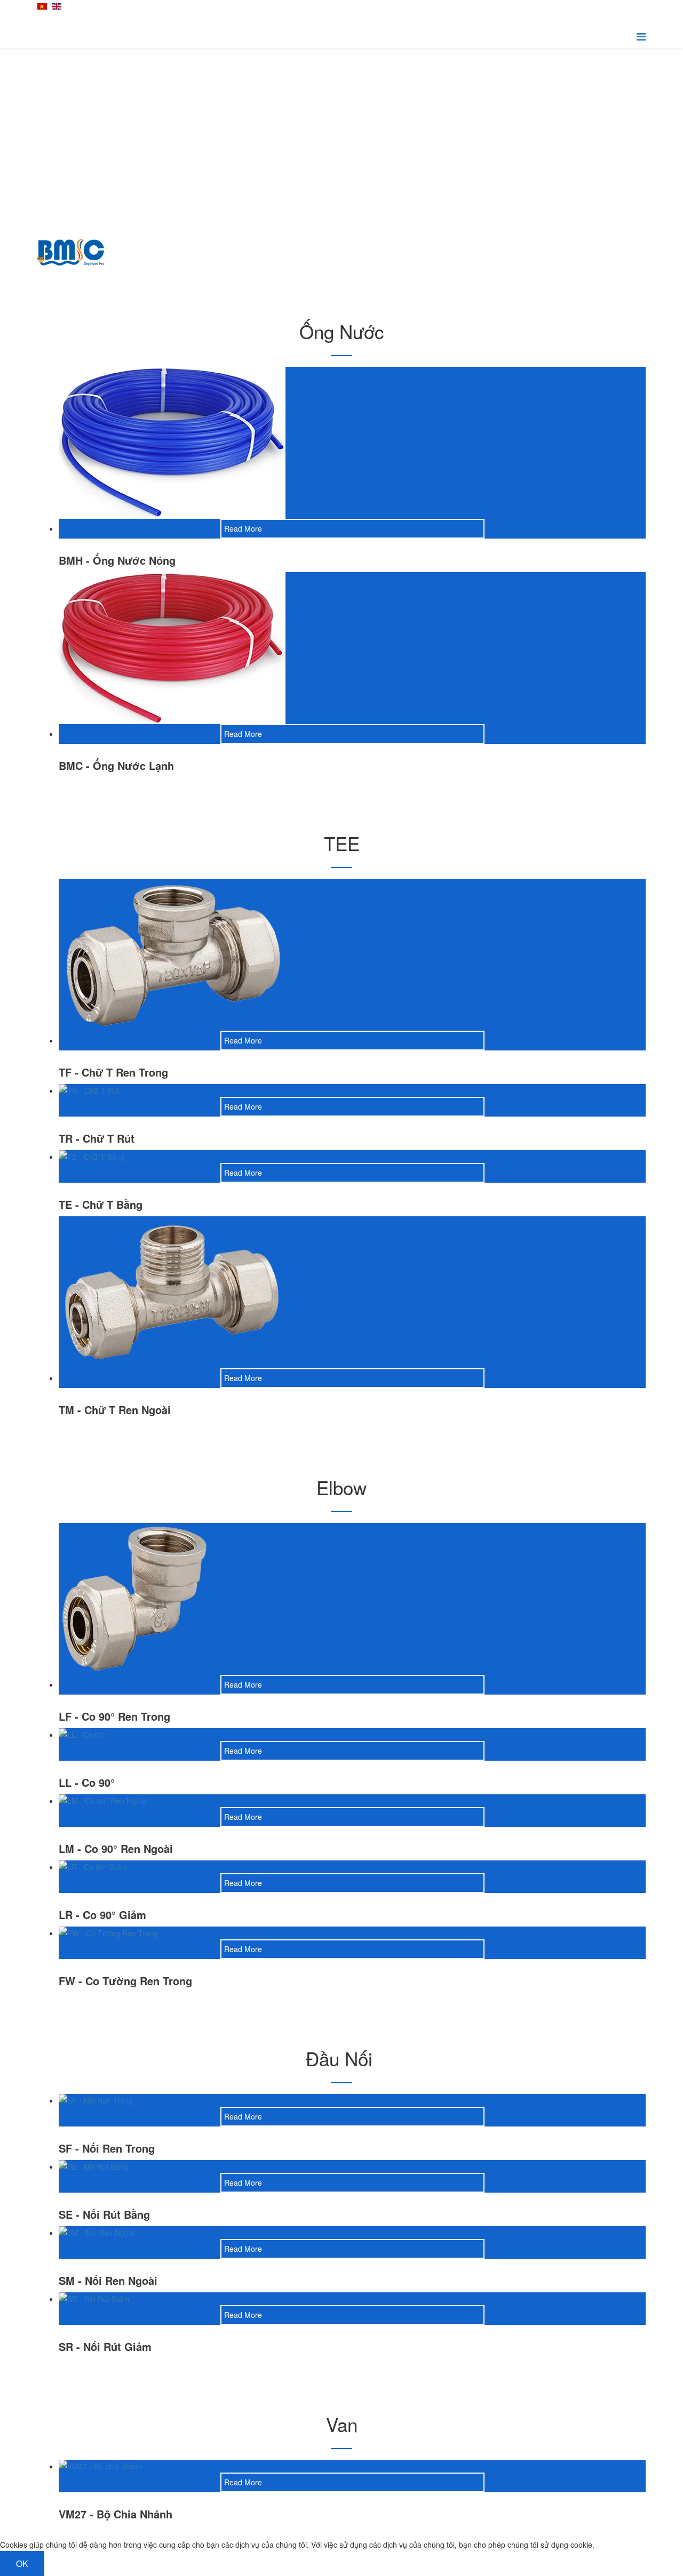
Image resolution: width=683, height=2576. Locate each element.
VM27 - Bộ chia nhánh (116, 2514)
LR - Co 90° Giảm (102, 1915)
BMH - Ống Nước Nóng (117, 560)
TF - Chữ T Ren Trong (113, 1072)
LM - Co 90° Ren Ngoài (116, 1848)
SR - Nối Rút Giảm (105, 2346)
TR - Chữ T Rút (97, 1138)
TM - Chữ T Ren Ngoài (115, 1410)
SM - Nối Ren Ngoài (108, 2280)
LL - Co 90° (87, 1782)
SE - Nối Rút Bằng (104, 2214)
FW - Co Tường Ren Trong (125, 1981)
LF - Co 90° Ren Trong (114, 1716)
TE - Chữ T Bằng (101, 1204)
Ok (22, 2563)
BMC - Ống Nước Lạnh (116, 765)
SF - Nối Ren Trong (107, 2148)
